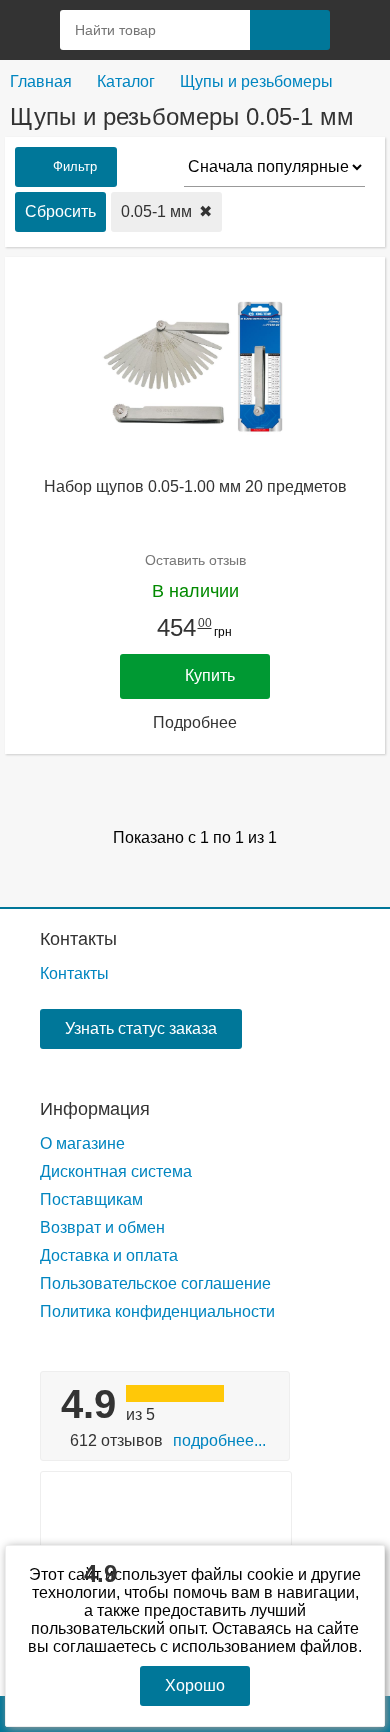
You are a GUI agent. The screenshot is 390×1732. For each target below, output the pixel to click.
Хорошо (195, 1685)
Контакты (78, 939)
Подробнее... (219, 1440)
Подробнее (195, 722)
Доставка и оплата (109, 1255)
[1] (360, 30)
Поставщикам (91, 1199)
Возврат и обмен (102, 1227)
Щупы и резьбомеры (256, 81)
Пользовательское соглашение (155, 1283)
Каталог (126, 81)
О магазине (82, 1143)
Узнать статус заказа (141, 1028)
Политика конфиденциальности (157, 1311)
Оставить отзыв (195, 560)
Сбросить (60, 211)
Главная (41, 81)
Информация (95, 1109)
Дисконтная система (116, 1171)
